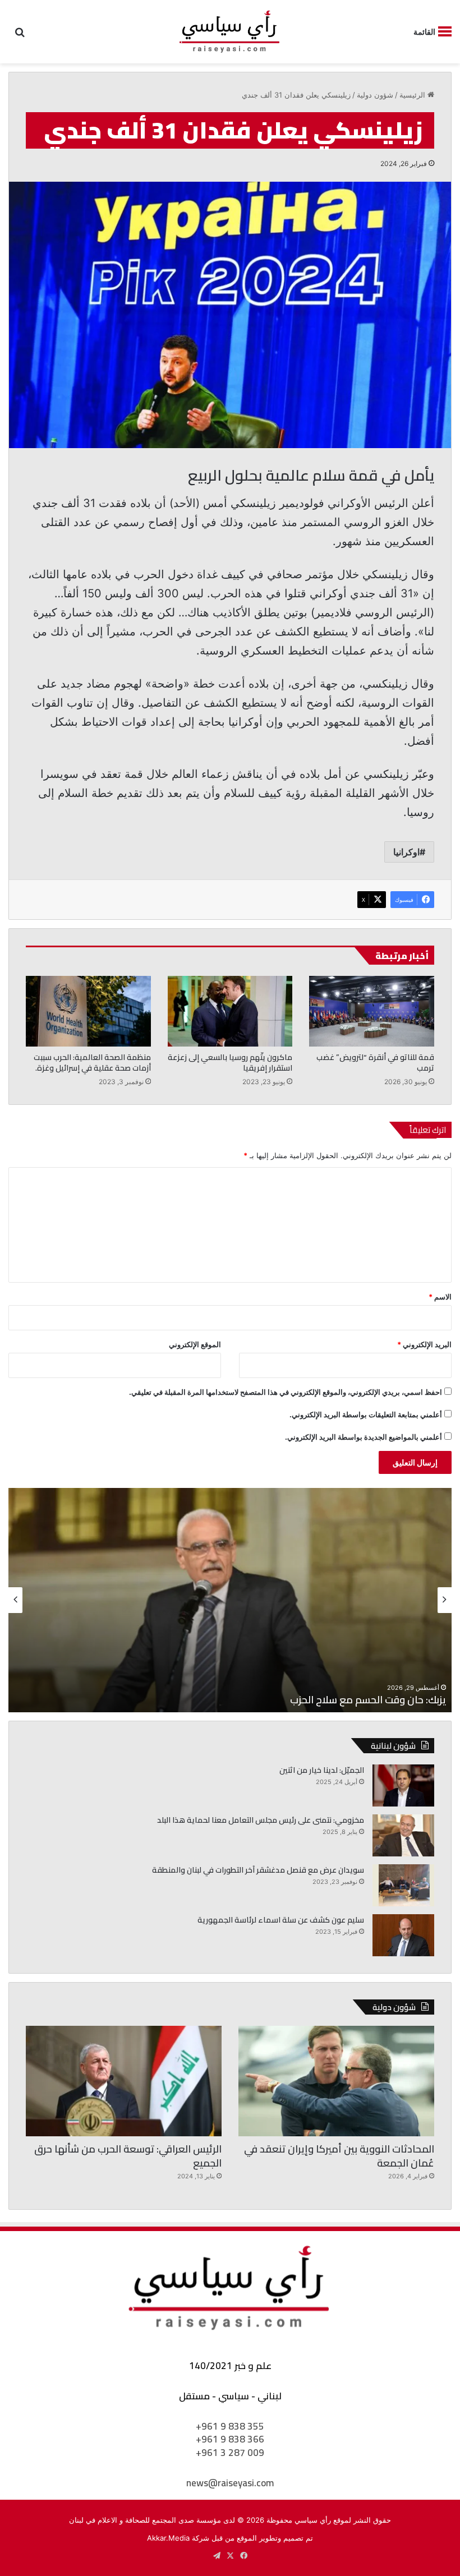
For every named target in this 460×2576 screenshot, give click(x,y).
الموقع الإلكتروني (195, 1344)
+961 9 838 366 (230, 2439)
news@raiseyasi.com (230, 2483)
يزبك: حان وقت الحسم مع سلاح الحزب (368, 1700)
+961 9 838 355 (230, 2426)
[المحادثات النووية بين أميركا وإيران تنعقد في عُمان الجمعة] (336, 2081)
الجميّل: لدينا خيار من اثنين (322, 1770)
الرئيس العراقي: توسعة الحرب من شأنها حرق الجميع (128, 2156)
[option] (230, 1600)
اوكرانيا (406, 852)
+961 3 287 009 (230, 2453)
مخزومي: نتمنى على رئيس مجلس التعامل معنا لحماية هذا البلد (261, 1820)
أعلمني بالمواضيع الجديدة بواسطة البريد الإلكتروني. (364, 1437)
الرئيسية (413, 95)
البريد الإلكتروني (424, 1344)
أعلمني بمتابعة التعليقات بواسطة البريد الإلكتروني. (366, 1414)
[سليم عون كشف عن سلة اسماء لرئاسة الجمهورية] (403, 1935)
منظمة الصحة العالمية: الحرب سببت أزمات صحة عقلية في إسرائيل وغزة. (92, 1063)
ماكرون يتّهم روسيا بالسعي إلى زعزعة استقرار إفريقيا (230, 1063)
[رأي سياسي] (230, 32)
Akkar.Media (168, 2538)
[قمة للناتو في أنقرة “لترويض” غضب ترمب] (372, 1011)
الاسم (440, 1297)
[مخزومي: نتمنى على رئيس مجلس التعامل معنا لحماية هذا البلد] (403, 1835)
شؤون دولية (375, 95)
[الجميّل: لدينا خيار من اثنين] (403, 1785)
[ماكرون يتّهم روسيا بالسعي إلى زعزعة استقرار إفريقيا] (230, 1011)
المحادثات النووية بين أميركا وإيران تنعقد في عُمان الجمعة (339, 2156)
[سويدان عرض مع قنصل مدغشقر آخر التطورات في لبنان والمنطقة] (403, 1885)
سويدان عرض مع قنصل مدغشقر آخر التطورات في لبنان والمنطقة (258, 1870)
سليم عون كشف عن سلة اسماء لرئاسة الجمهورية (281, 1920)
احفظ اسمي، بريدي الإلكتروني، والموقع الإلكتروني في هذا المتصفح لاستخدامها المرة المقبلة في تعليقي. (286, 1392)
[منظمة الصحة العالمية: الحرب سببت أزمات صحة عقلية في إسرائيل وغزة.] (88, 1011)
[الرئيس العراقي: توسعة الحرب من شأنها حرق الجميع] (124, 2081)
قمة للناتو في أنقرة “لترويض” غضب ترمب (375, 1063)
